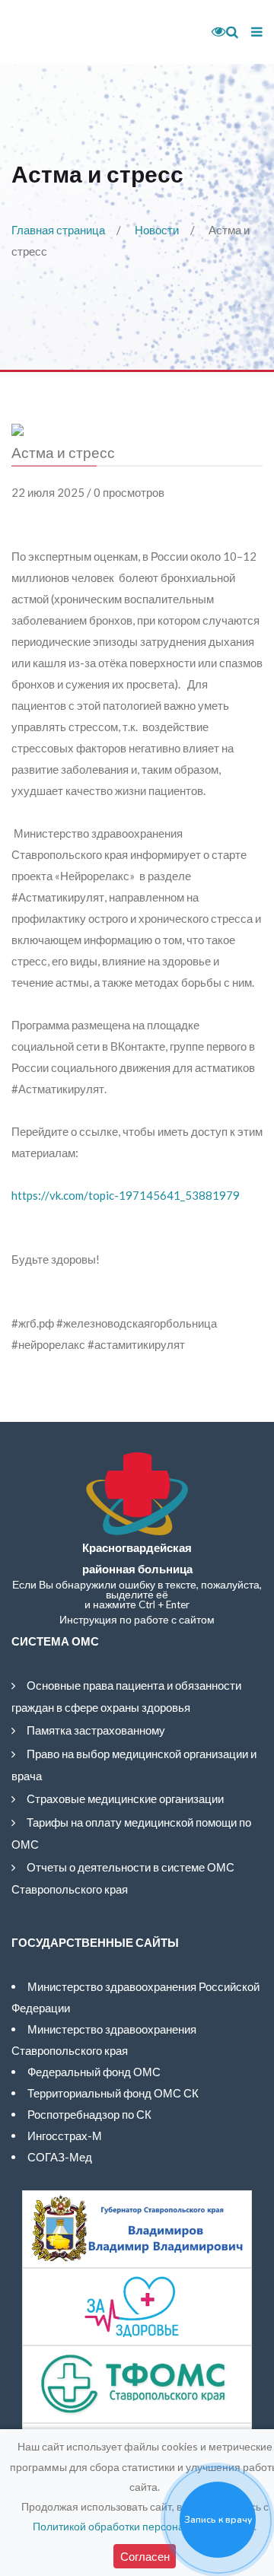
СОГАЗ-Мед (60, 2157)
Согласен (145, 2556)
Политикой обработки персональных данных (143, 2526)
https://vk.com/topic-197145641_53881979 (126, 1195)
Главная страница (58, 230)
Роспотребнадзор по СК (89, 2114)
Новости (157, 230)
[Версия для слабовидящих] (213, 32)
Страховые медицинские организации (125, 1798)
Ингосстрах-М (65, 2136)
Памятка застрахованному (96, 1730)
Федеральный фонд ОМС (94, 2072)
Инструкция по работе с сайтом (137, 1620)
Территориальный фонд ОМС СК (113, 2093)
